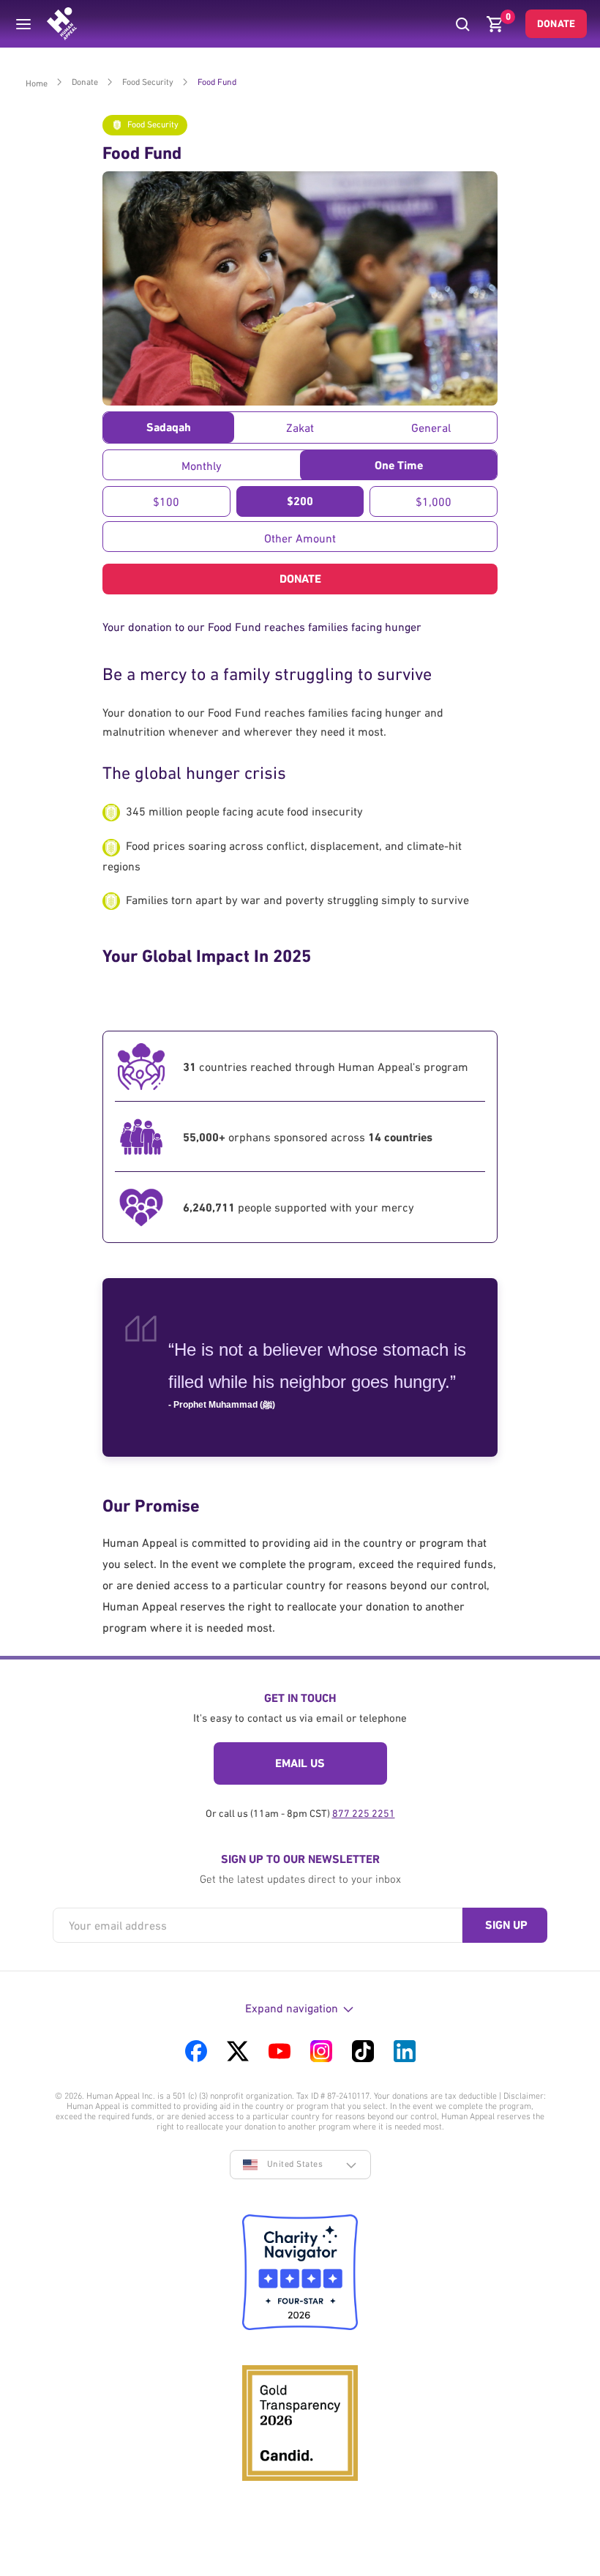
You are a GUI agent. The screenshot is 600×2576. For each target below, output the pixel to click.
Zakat (300, 428)
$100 (166, 501)
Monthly (202, 466)
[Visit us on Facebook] (196, 2051)
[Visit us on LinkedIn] (405, 2051)
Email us (300, 1763)
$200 (300, 501)
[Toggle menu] (23, 24)
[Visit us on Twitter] (238, 2051)
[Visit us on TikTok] (363, 2051)
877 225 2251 (364, 1813)
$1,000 (434, 501)
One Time (399, 465)
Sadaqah (169, 427)
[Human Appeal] (62, 24)
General (431, 428)
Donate (556, 23)
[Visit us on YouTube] (280, 2051)
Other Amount (300, 538)
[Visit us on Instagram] (321, 2051)
